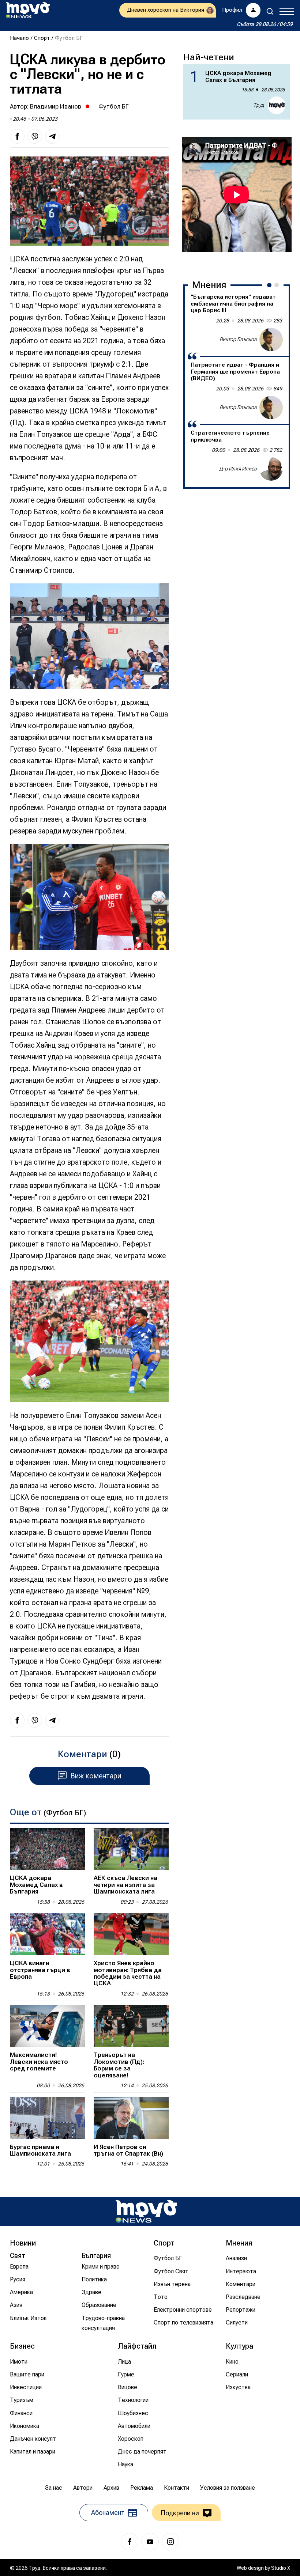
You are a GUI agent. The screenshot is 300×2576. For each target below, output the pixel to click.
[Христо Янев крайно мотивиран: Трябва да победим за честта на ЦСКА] (131, 1934)
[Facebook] (130, 2542)
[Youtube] (150, 2542)
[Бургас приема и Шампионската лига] (47, 2118)
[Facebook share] (17, 136)
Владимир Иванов (56, 106)
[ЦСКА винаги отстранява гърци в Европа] (47, 1934)
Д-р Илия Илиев (238, 469)
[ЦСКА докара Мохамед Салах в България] (47, 1849)
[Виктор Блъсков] (271, 340)
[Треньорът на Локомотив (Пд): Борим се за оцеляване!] (131, 2026)
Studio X (281, 2568)
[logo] (28, 10)
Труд (259, 105)
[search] (270, 11)
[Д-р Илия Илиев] (271, 469)
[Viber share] (35, 136)
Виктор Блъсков (238, 339)
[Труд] (146, 2211)
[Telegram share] (52, 136)
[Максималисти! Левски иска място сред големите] (47, 2026)
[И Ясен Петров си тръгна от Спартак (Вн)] (131, 2118)
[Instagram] (170, 2542)
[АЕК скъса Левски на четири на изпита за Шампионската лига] (131, 1849)
